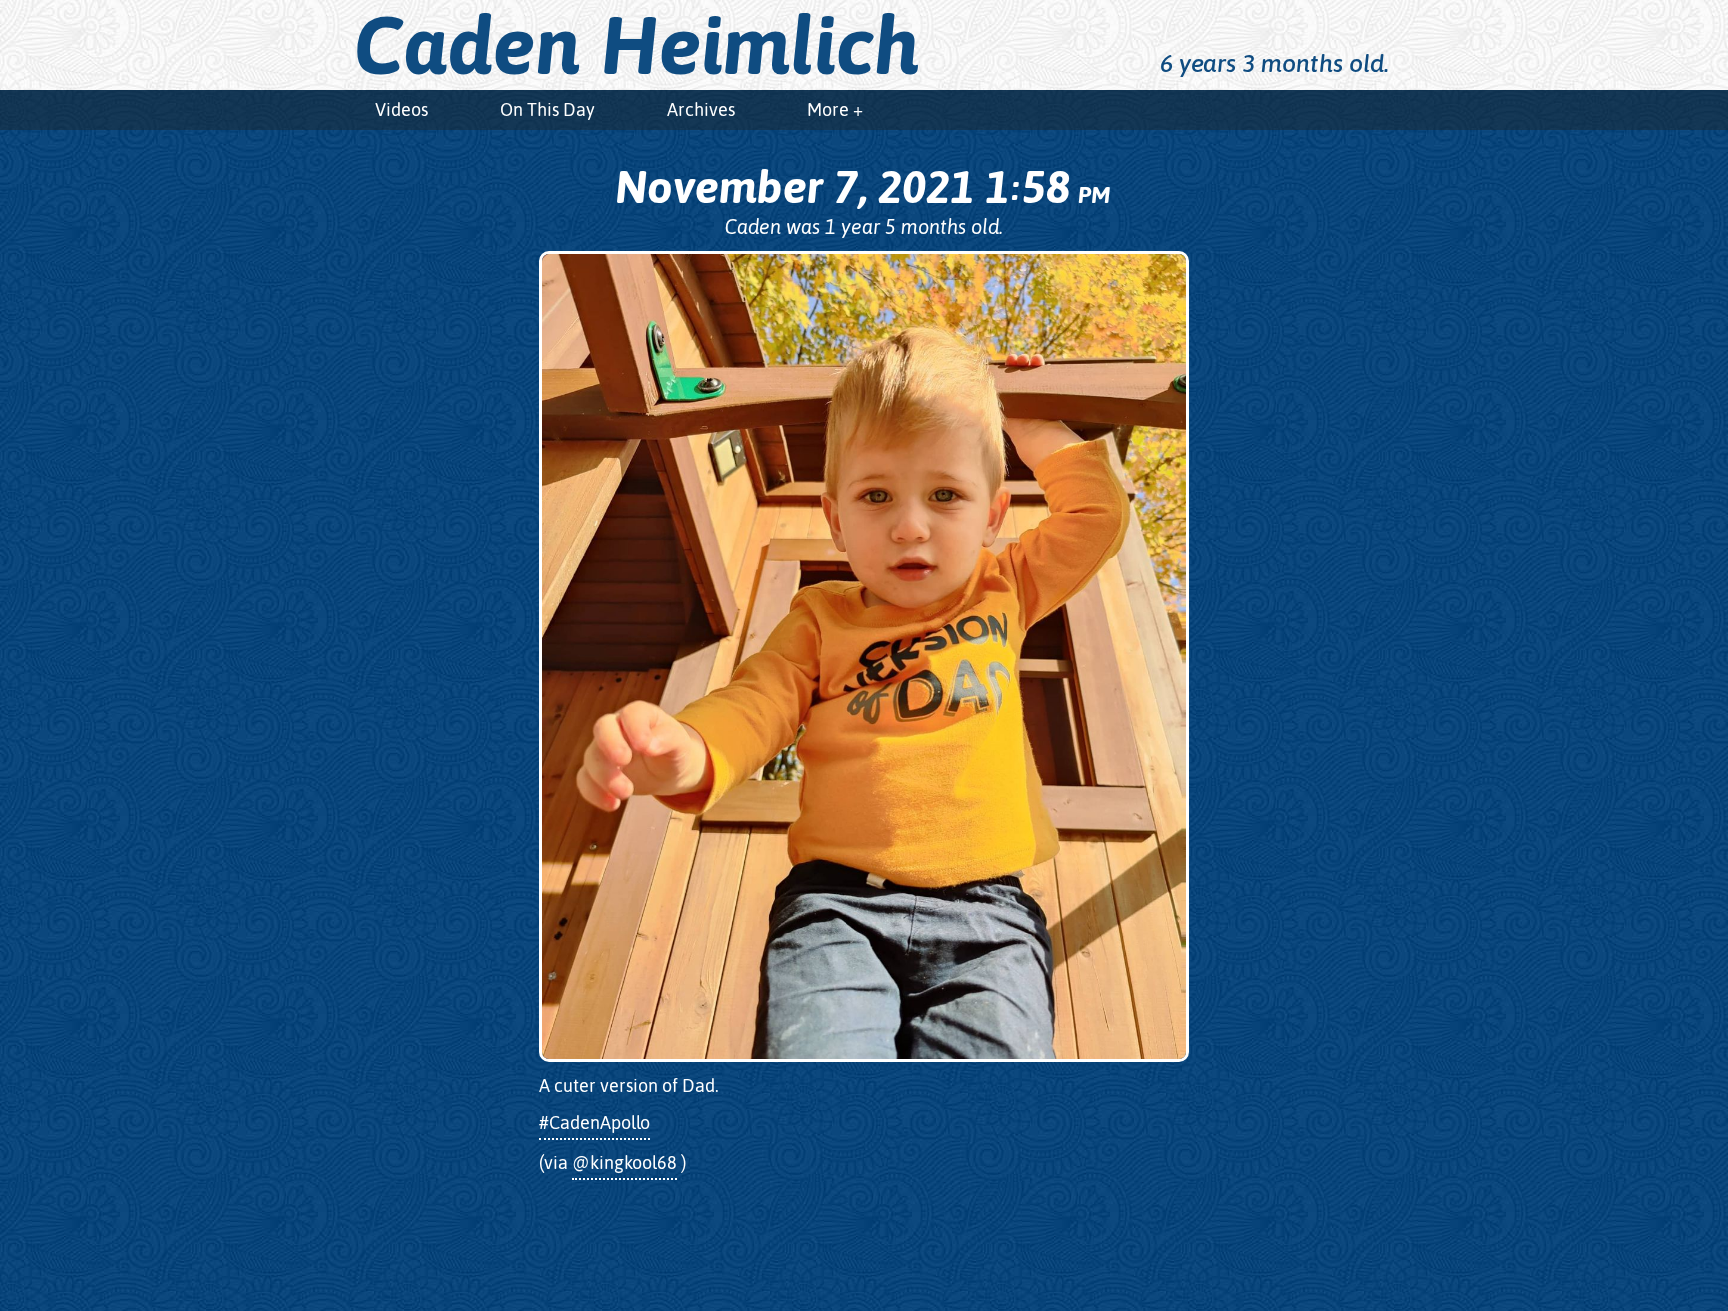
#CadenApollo (594, 1122)
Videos (401, 109)
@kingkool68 (624, 1162)
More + (835, 109)
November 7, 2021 (862, 187)
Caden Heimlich (637, 45)
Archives (701, 109)
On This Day (547, 109)
